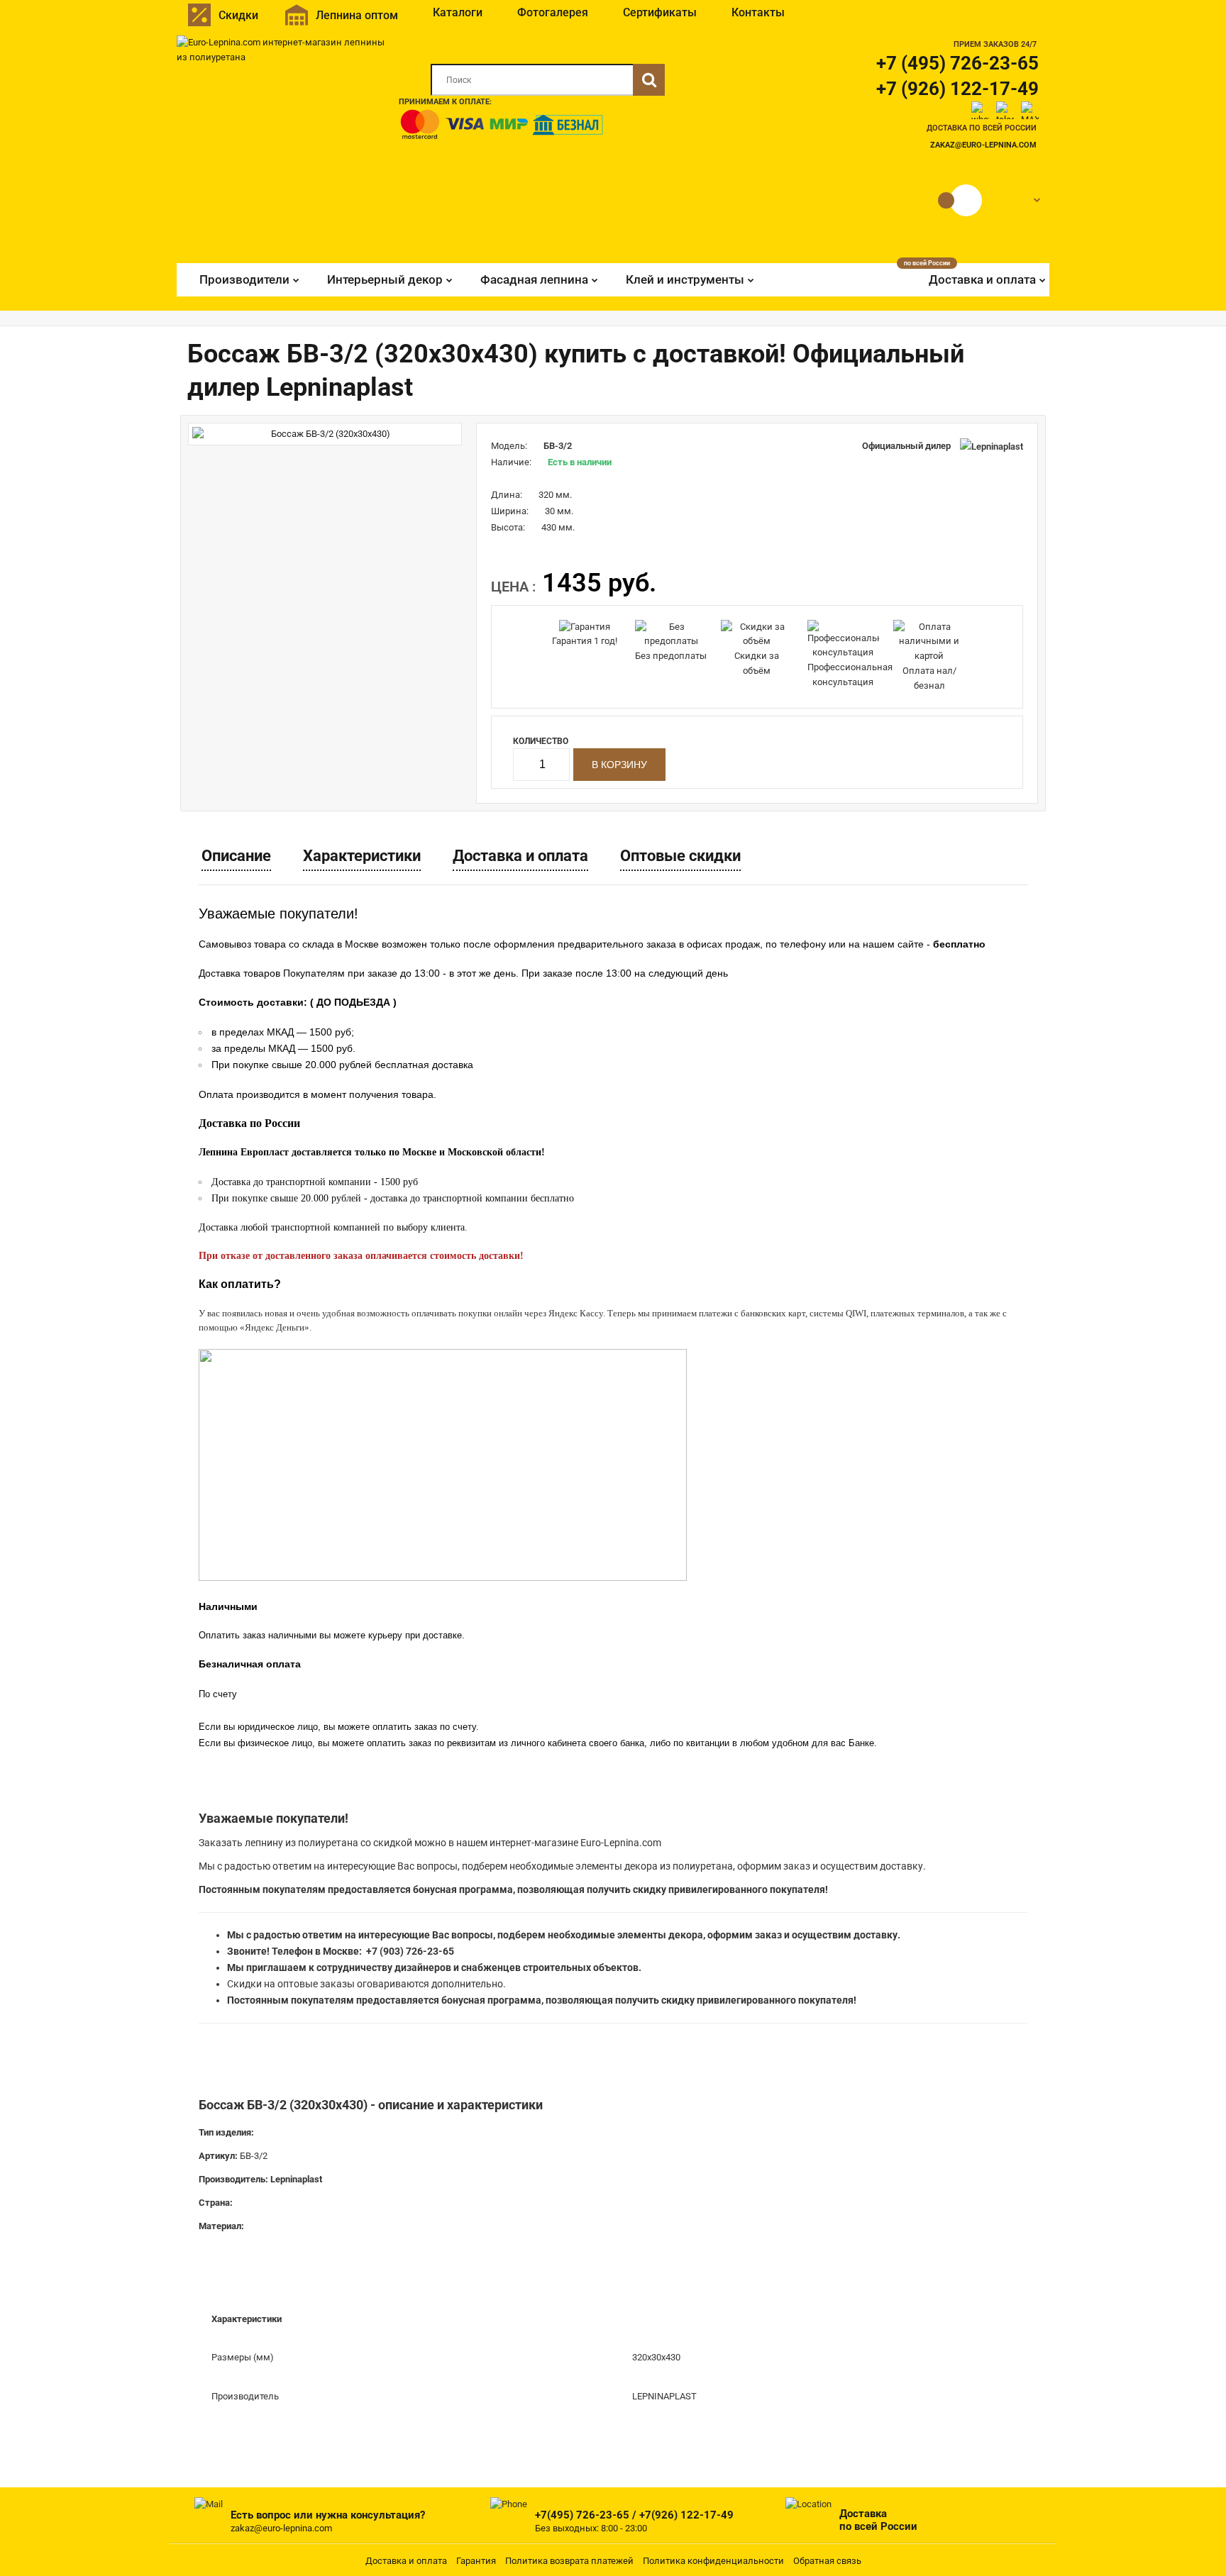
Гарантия (476, 2561)
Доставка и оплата (520, 856)
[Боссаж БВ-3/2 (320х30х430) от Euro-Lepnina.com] (325, 434)
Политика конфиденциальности (713, 2561)
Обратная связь (827, 2561)
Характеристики (362, 856)
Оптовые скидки (680, 856)
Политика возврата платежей (569, 2561)
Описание (236, 856)
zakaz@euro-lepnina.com (983, 145)
